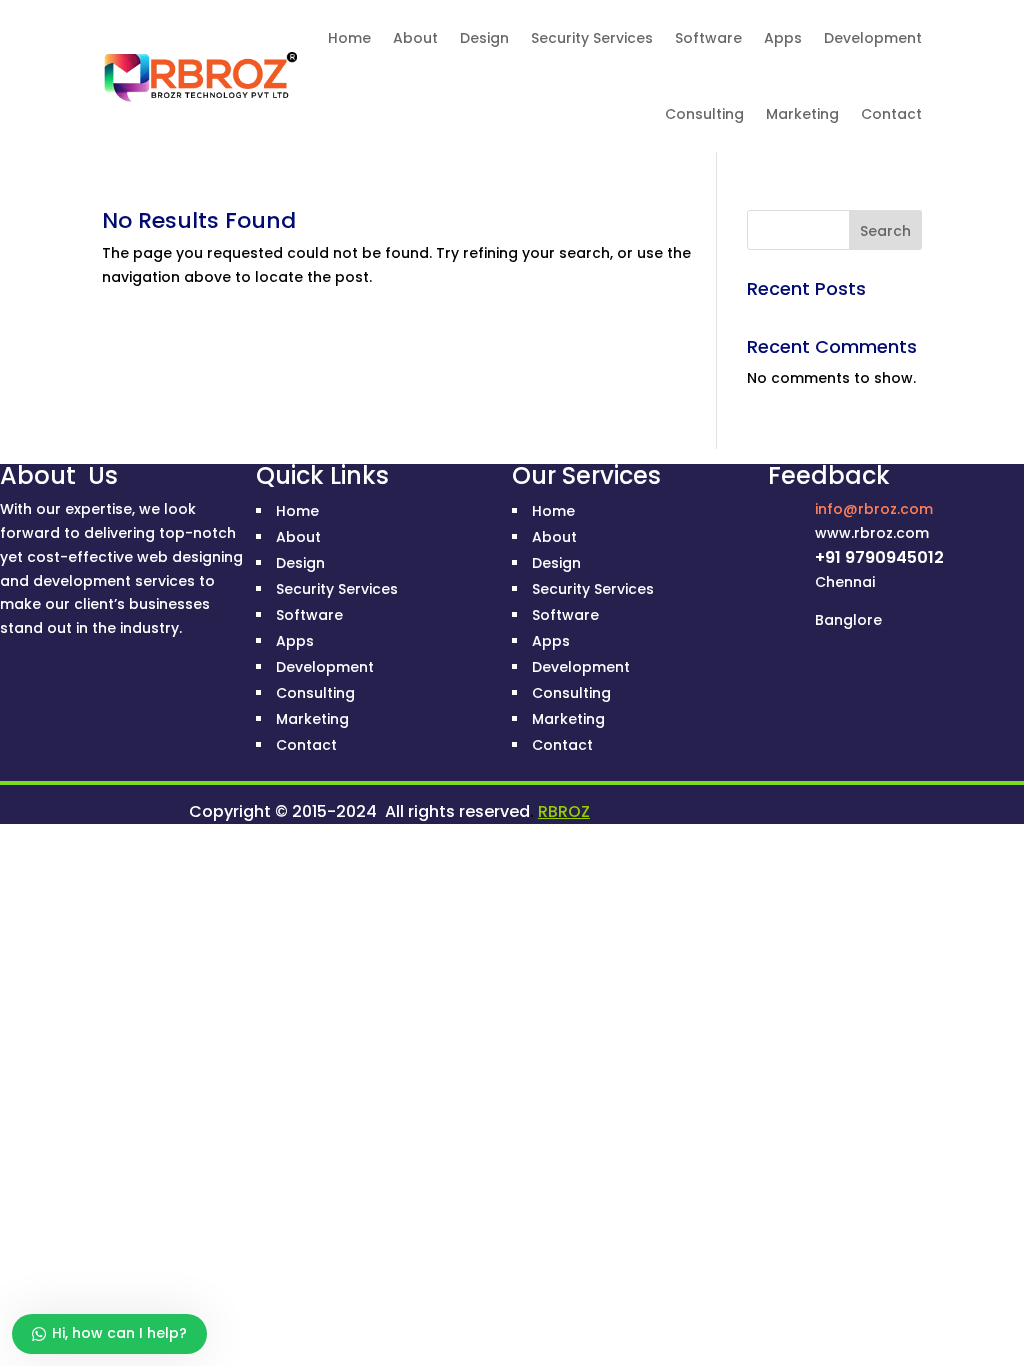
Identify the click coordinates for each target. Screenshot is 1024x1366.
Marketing (802, 114)
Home (349, 38)
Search (885, 231)
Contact (891, 114)
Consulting (704, 114)
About (415, 38)
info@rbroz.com (874, 509)
